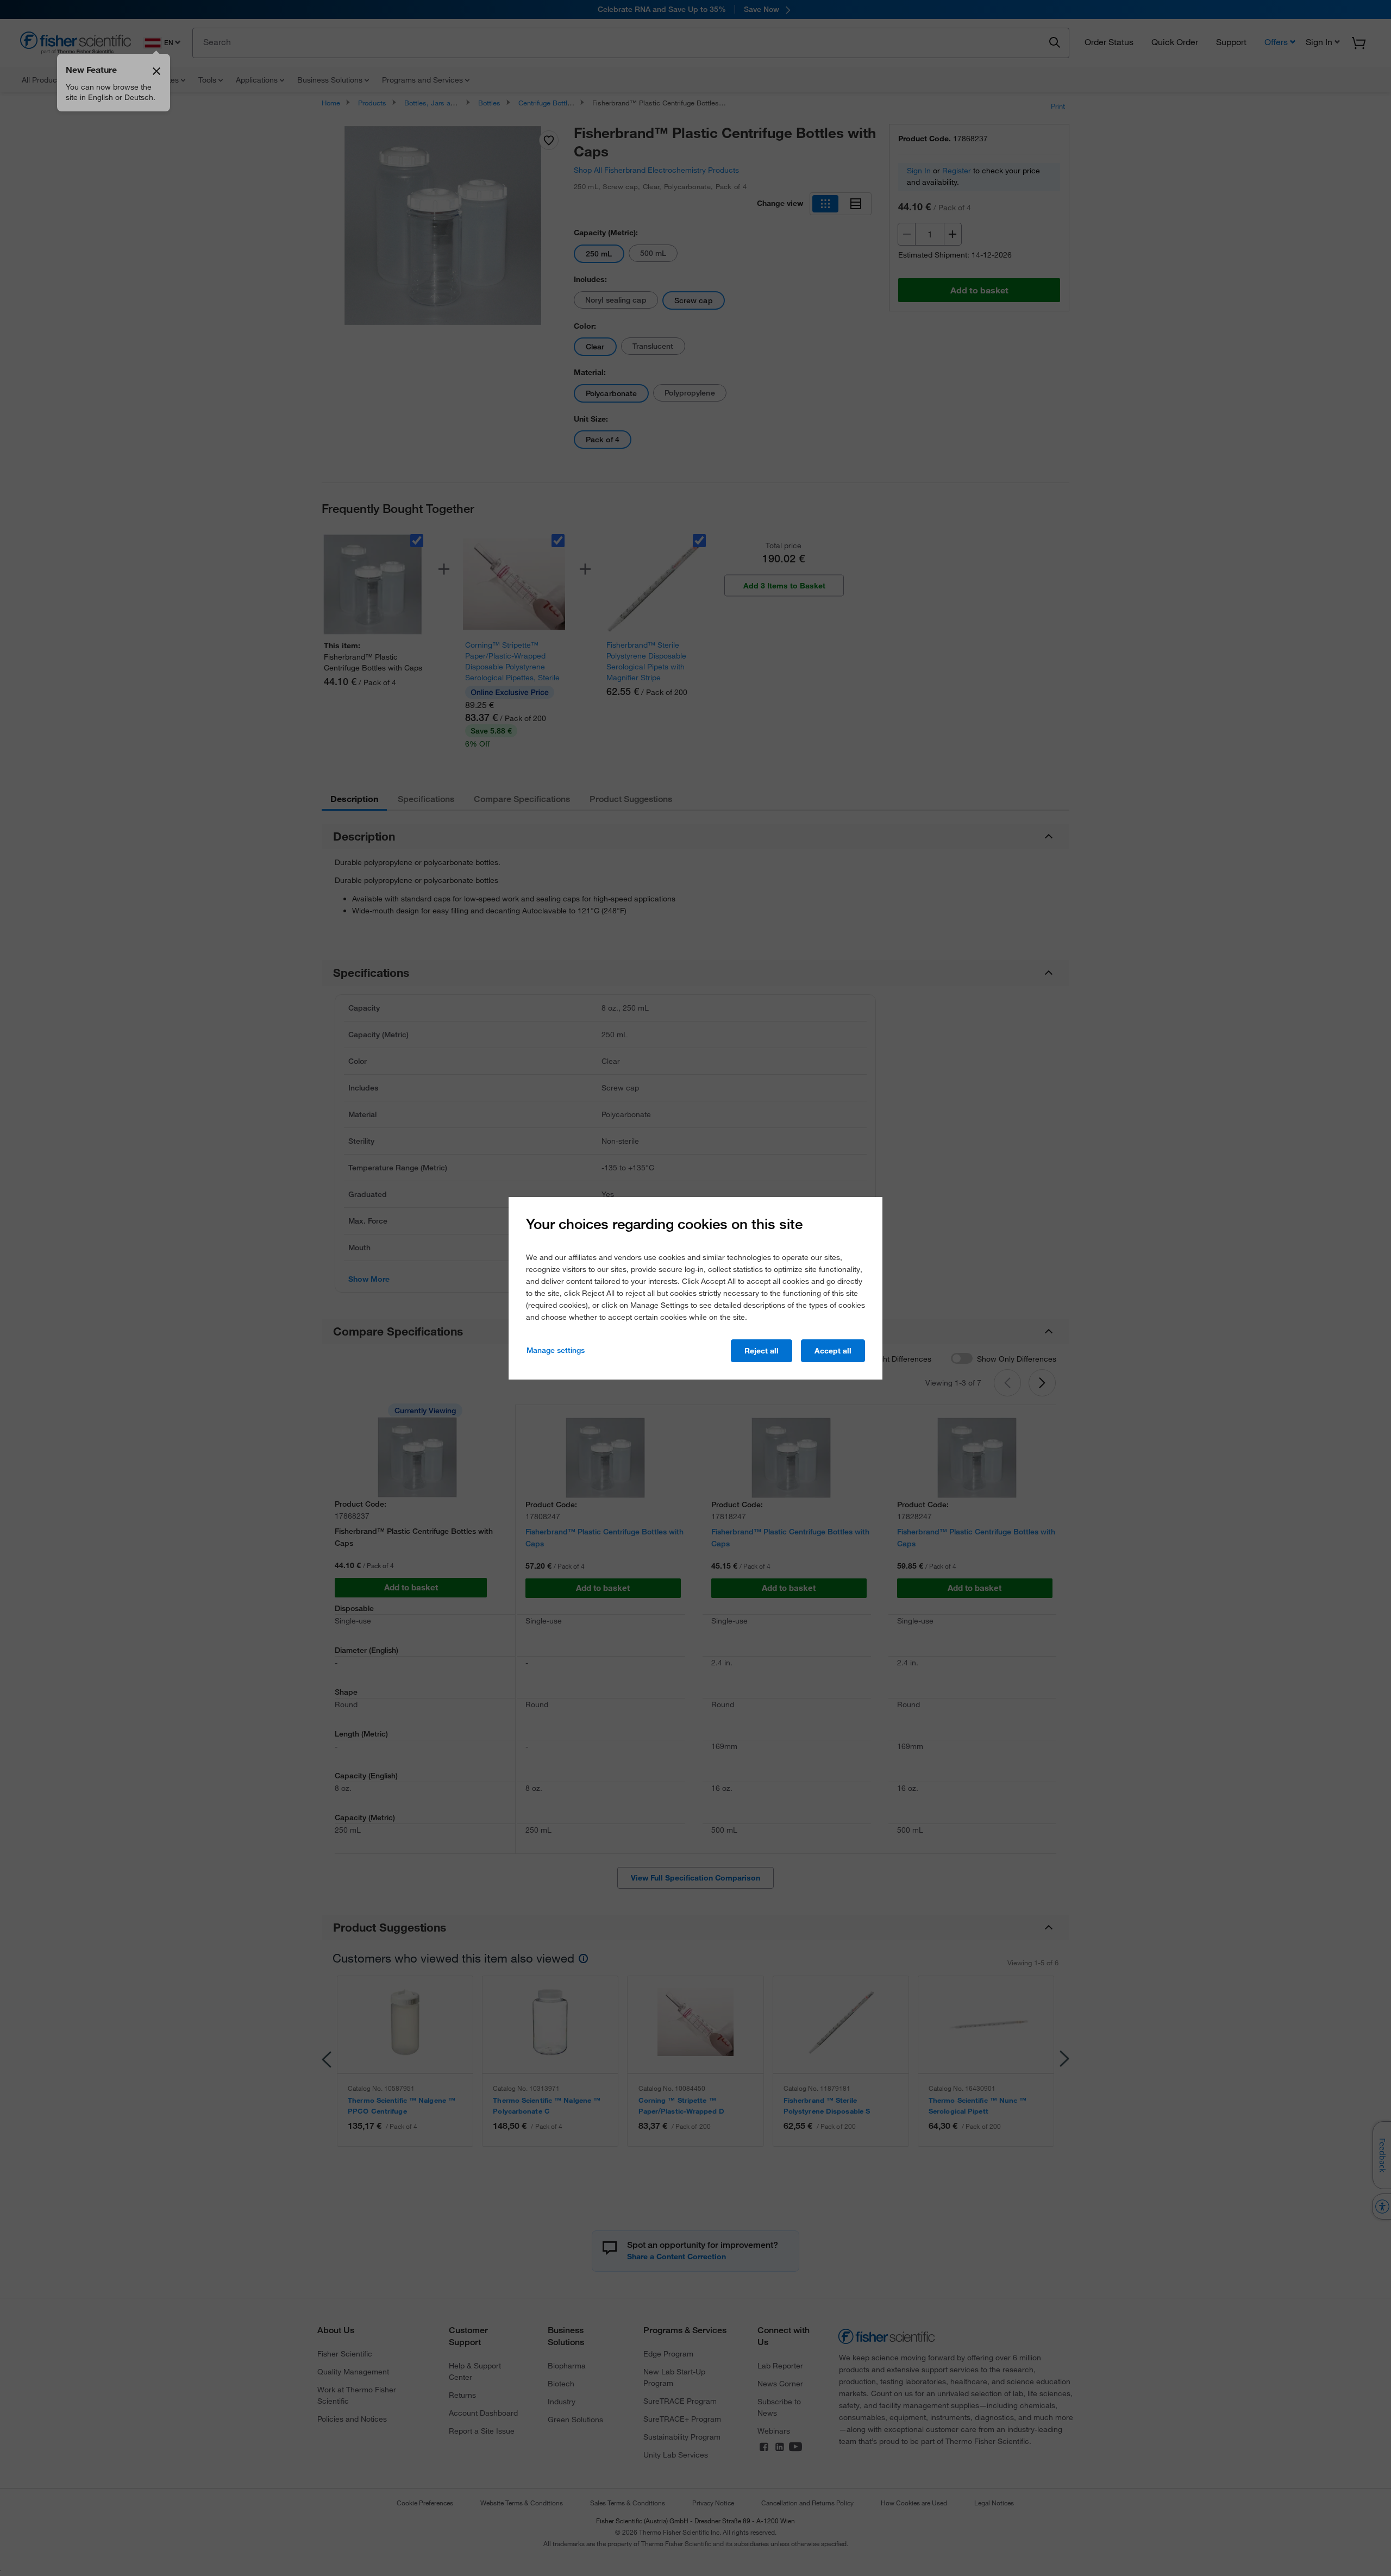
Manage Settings (556, 1350)
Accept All (833, 1351)
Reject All (762, 1351)
